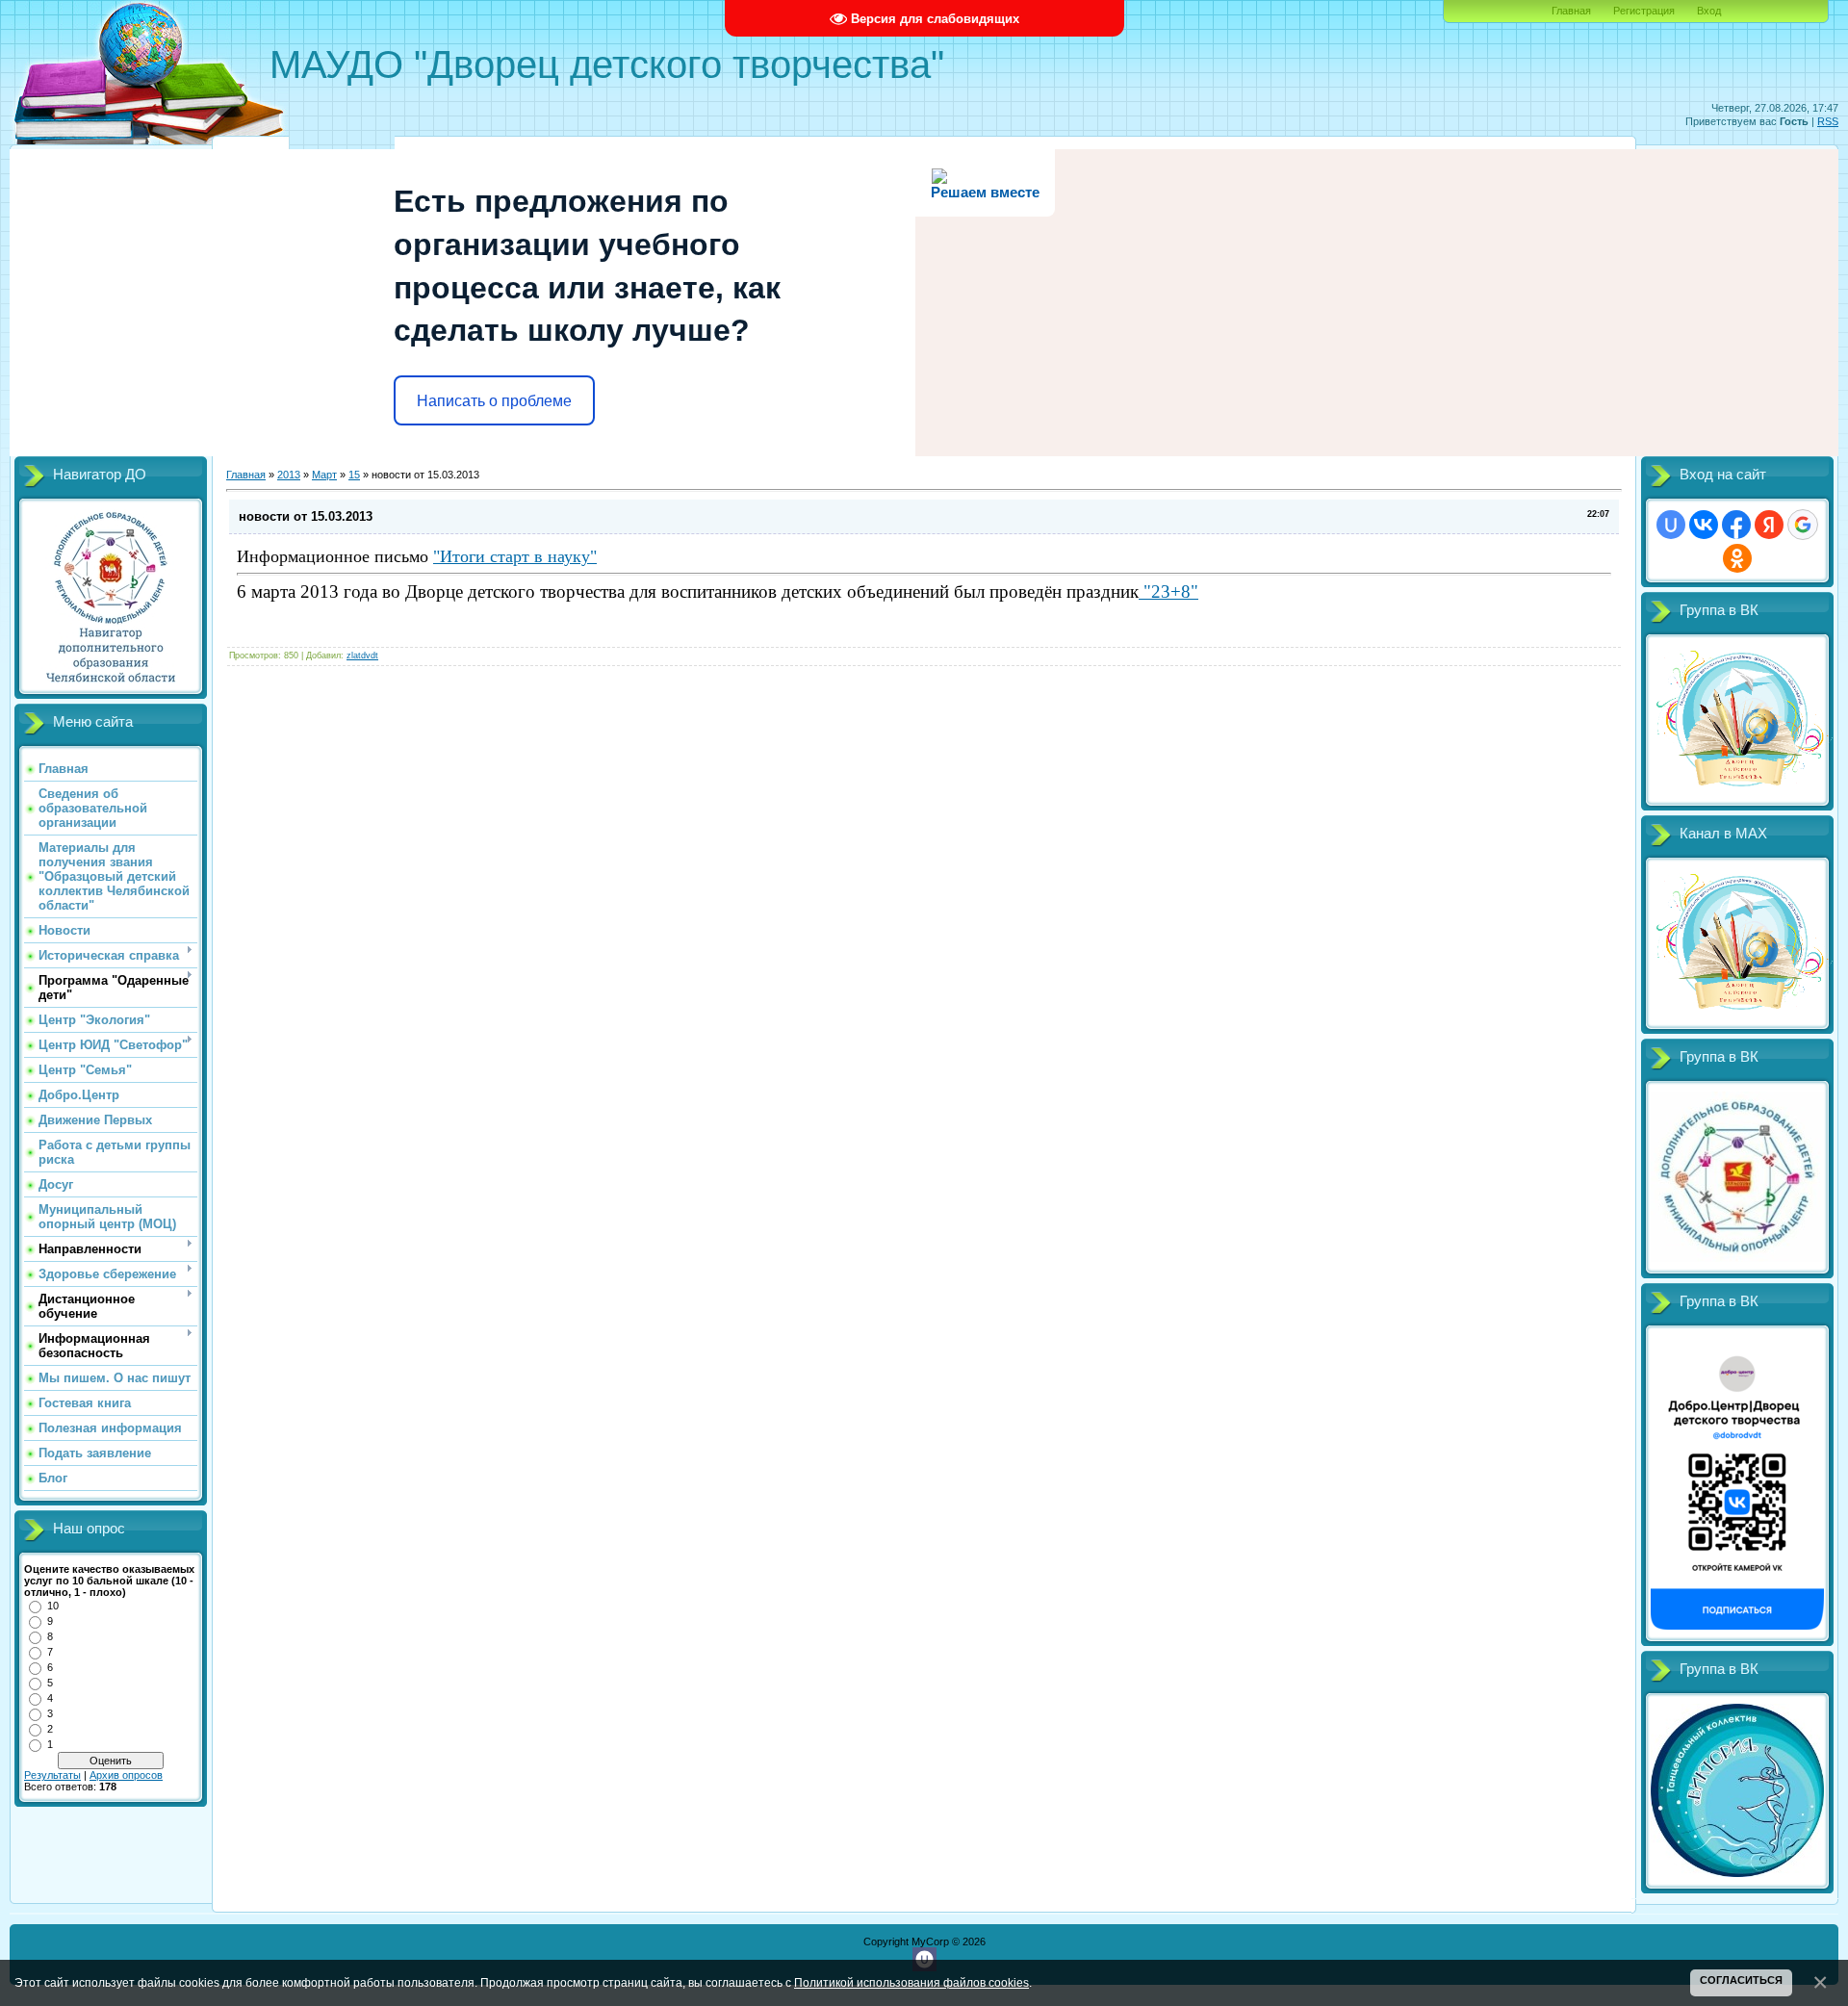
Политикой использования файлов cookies (911, 1982)
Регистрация (1644, 11)
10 (53, 1606)
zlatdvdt (362, 656)
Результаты (52, 1775)
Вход (1709, 11)
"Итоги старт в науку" (515, 556)
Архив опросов (126, 1775)
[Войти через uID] (1671, 525)
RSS (1828, 121)
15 (354, 475)
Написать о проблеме (494, 401)
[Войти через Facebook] (1736, 525)
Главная (1571, 11)
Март (324, 475)
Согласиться (1741, 1980)
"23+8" (1168, 592)
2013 (289, 475)
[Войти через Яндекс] (1769, 525)
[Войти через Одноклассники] (1737, 558)
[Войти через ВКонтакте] (1704, 525)
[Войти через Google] (1803, 525)
